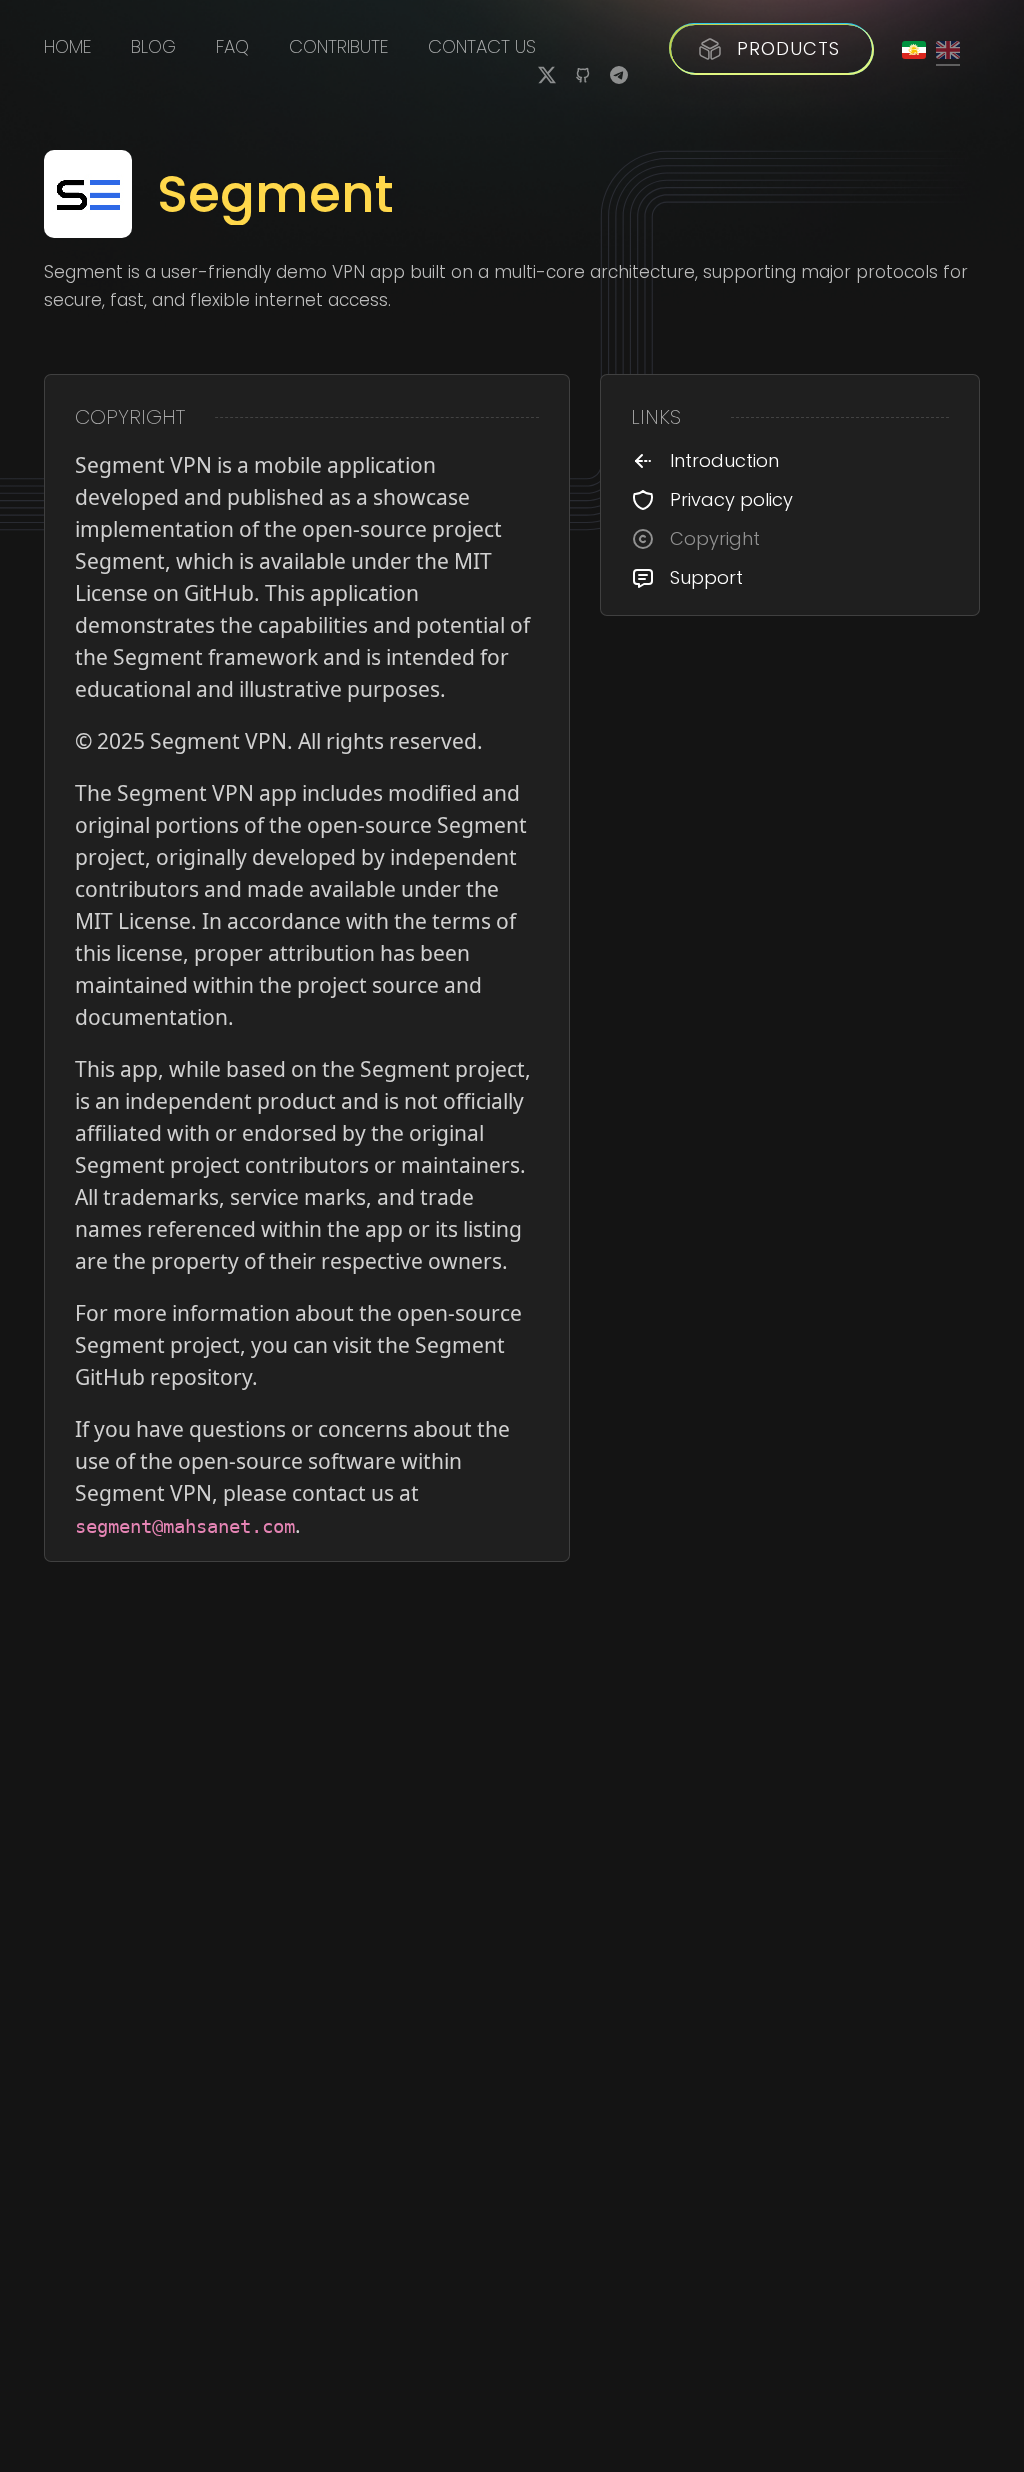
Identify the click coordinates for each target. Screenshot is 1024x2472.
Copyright (715, 539)
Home (67, 47)
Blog (153, 47)
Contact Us (482, 47)
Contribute (338, 47)
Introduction (724, 461)
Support (706, 578)
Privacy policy (731, 500)
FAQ (232, 47)
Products (788, 48)
